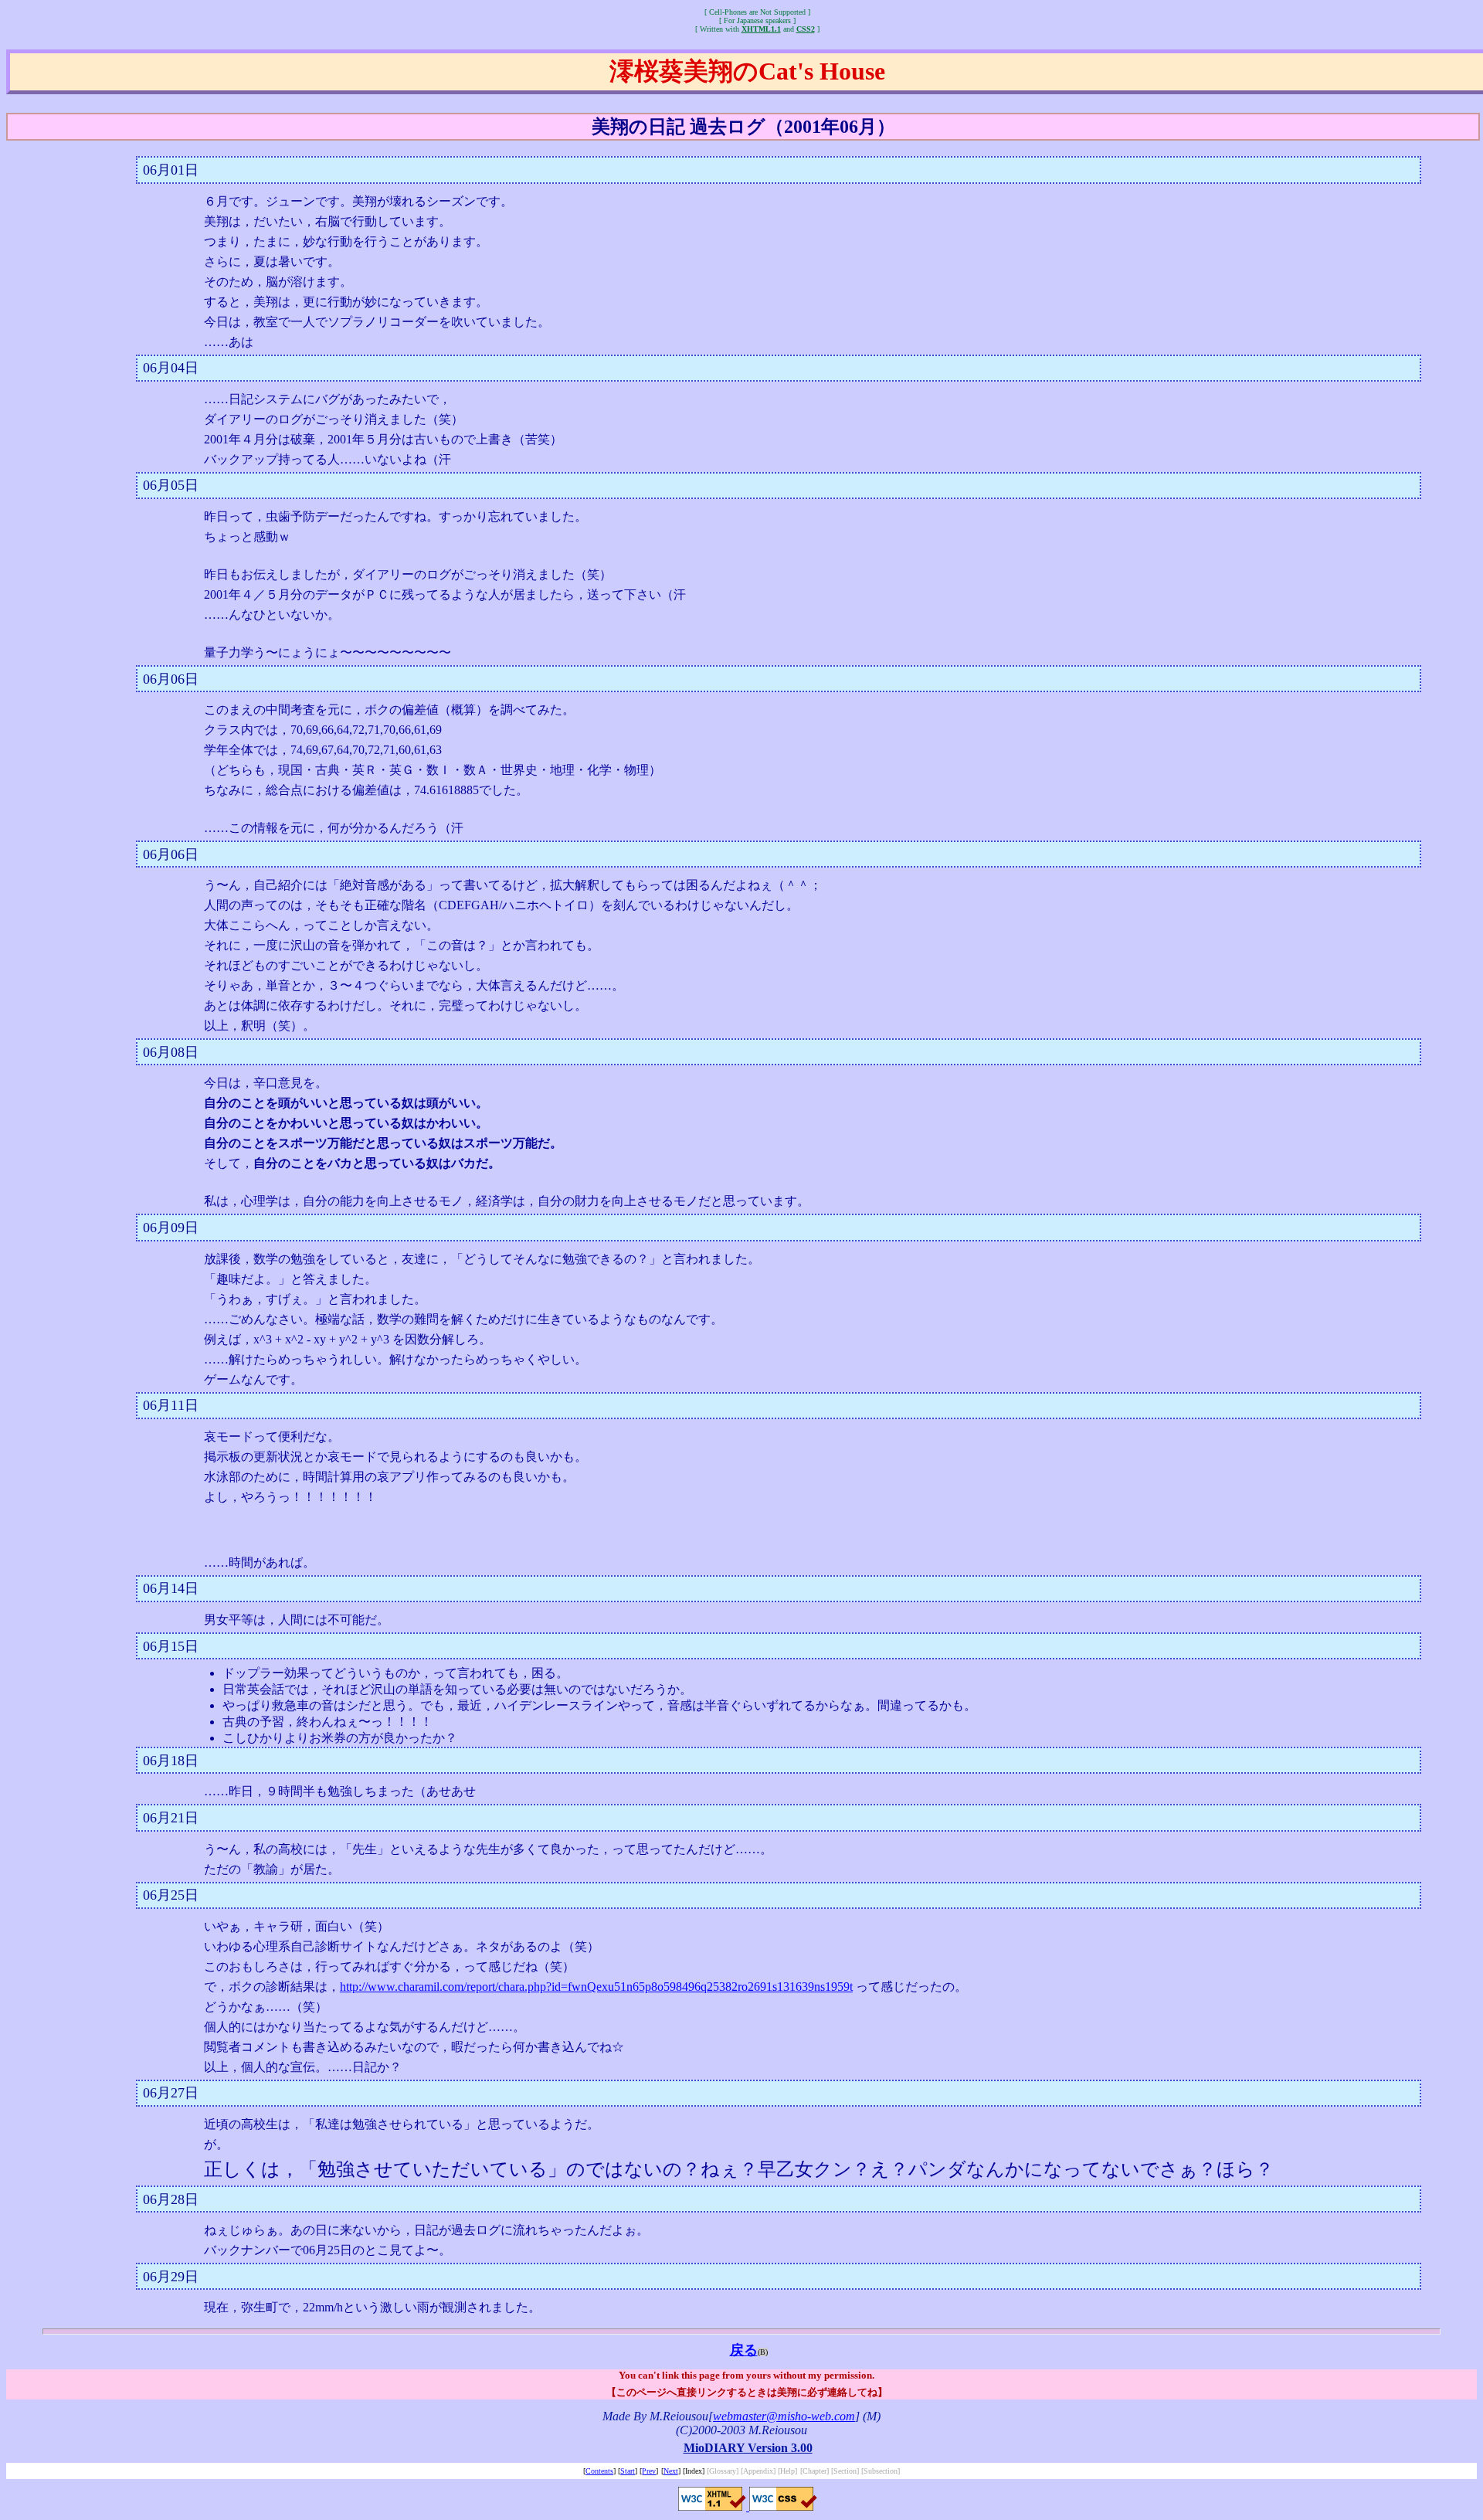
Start (628, 2471)
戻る (744, 2350)
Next (671, 2471)
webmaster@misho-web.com (784, 2416)
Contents (599, 2471)
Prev (649, 2471)
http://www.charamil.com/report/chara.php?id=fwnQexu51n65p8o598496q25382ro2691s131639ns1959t (596, 1987)
